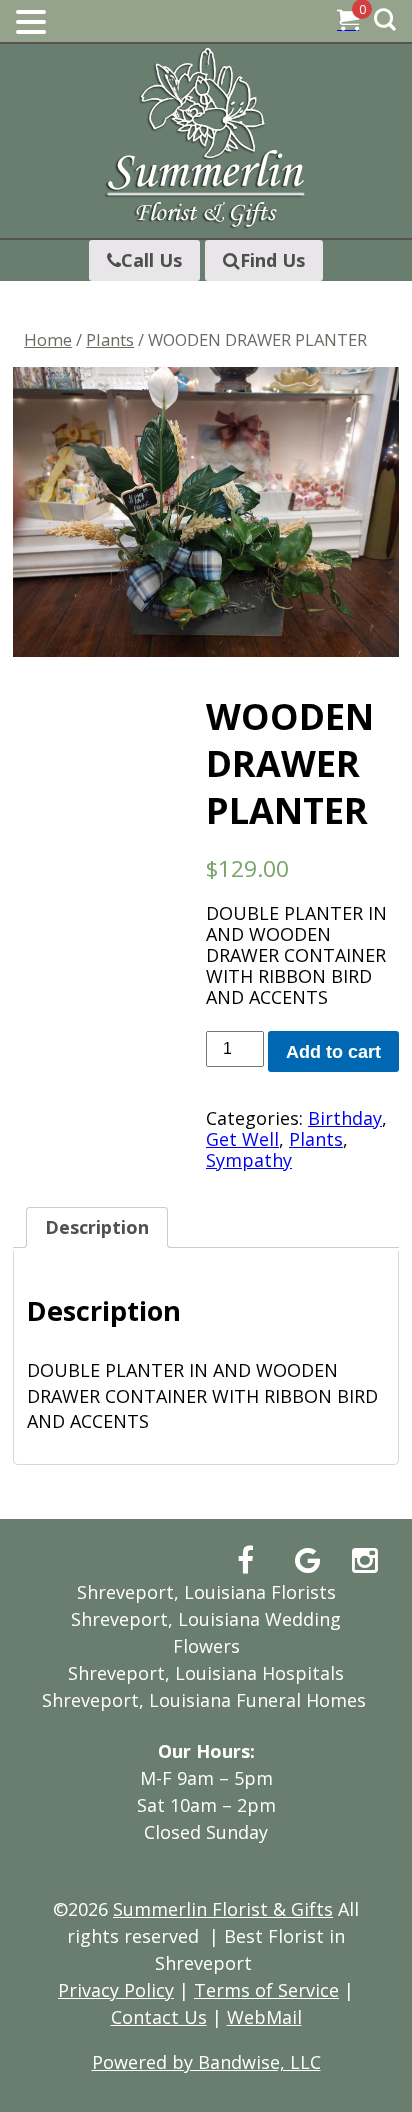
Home (48, 339)
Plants (110, 339)
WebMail (264, 2017)
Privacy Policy (116, 1990)
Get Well (242, 1139)
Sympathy (249, 1160)
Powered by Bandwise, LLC (206, 2062)
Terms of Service (266, 1990)
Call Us (151, 260)
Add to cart (333, 1052)
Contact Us (159, 2017)
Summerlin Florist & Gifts (223, 1909)
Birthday (345, 1118)
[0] (348, 22)
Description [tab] (97, 1227)
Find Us (272, 260)
